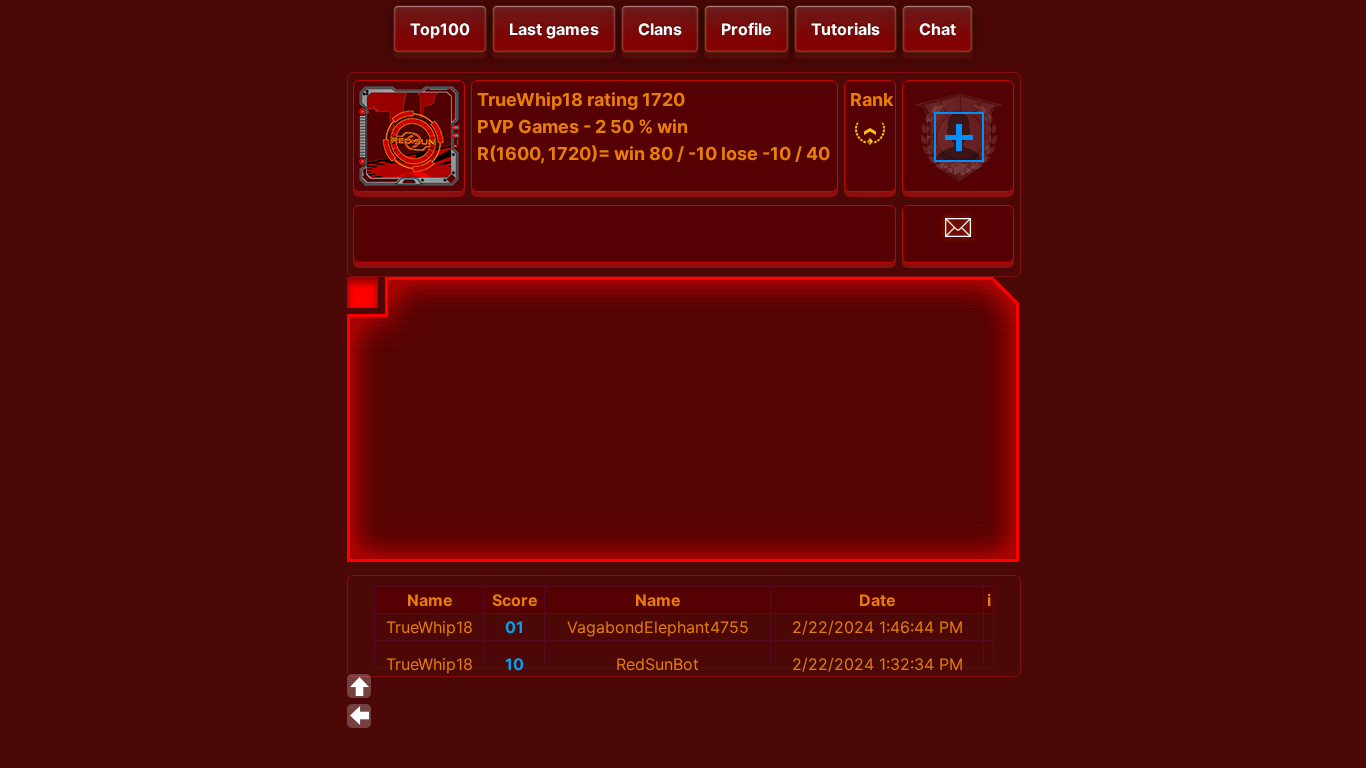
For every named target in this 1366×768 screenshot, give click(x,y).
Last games (554, 29)
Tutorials (845, 29)
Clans (660, 29)
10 (514, 664)
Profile (746, 29)
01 (514, 627)
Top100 (440, 29)
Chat (937, 29)
